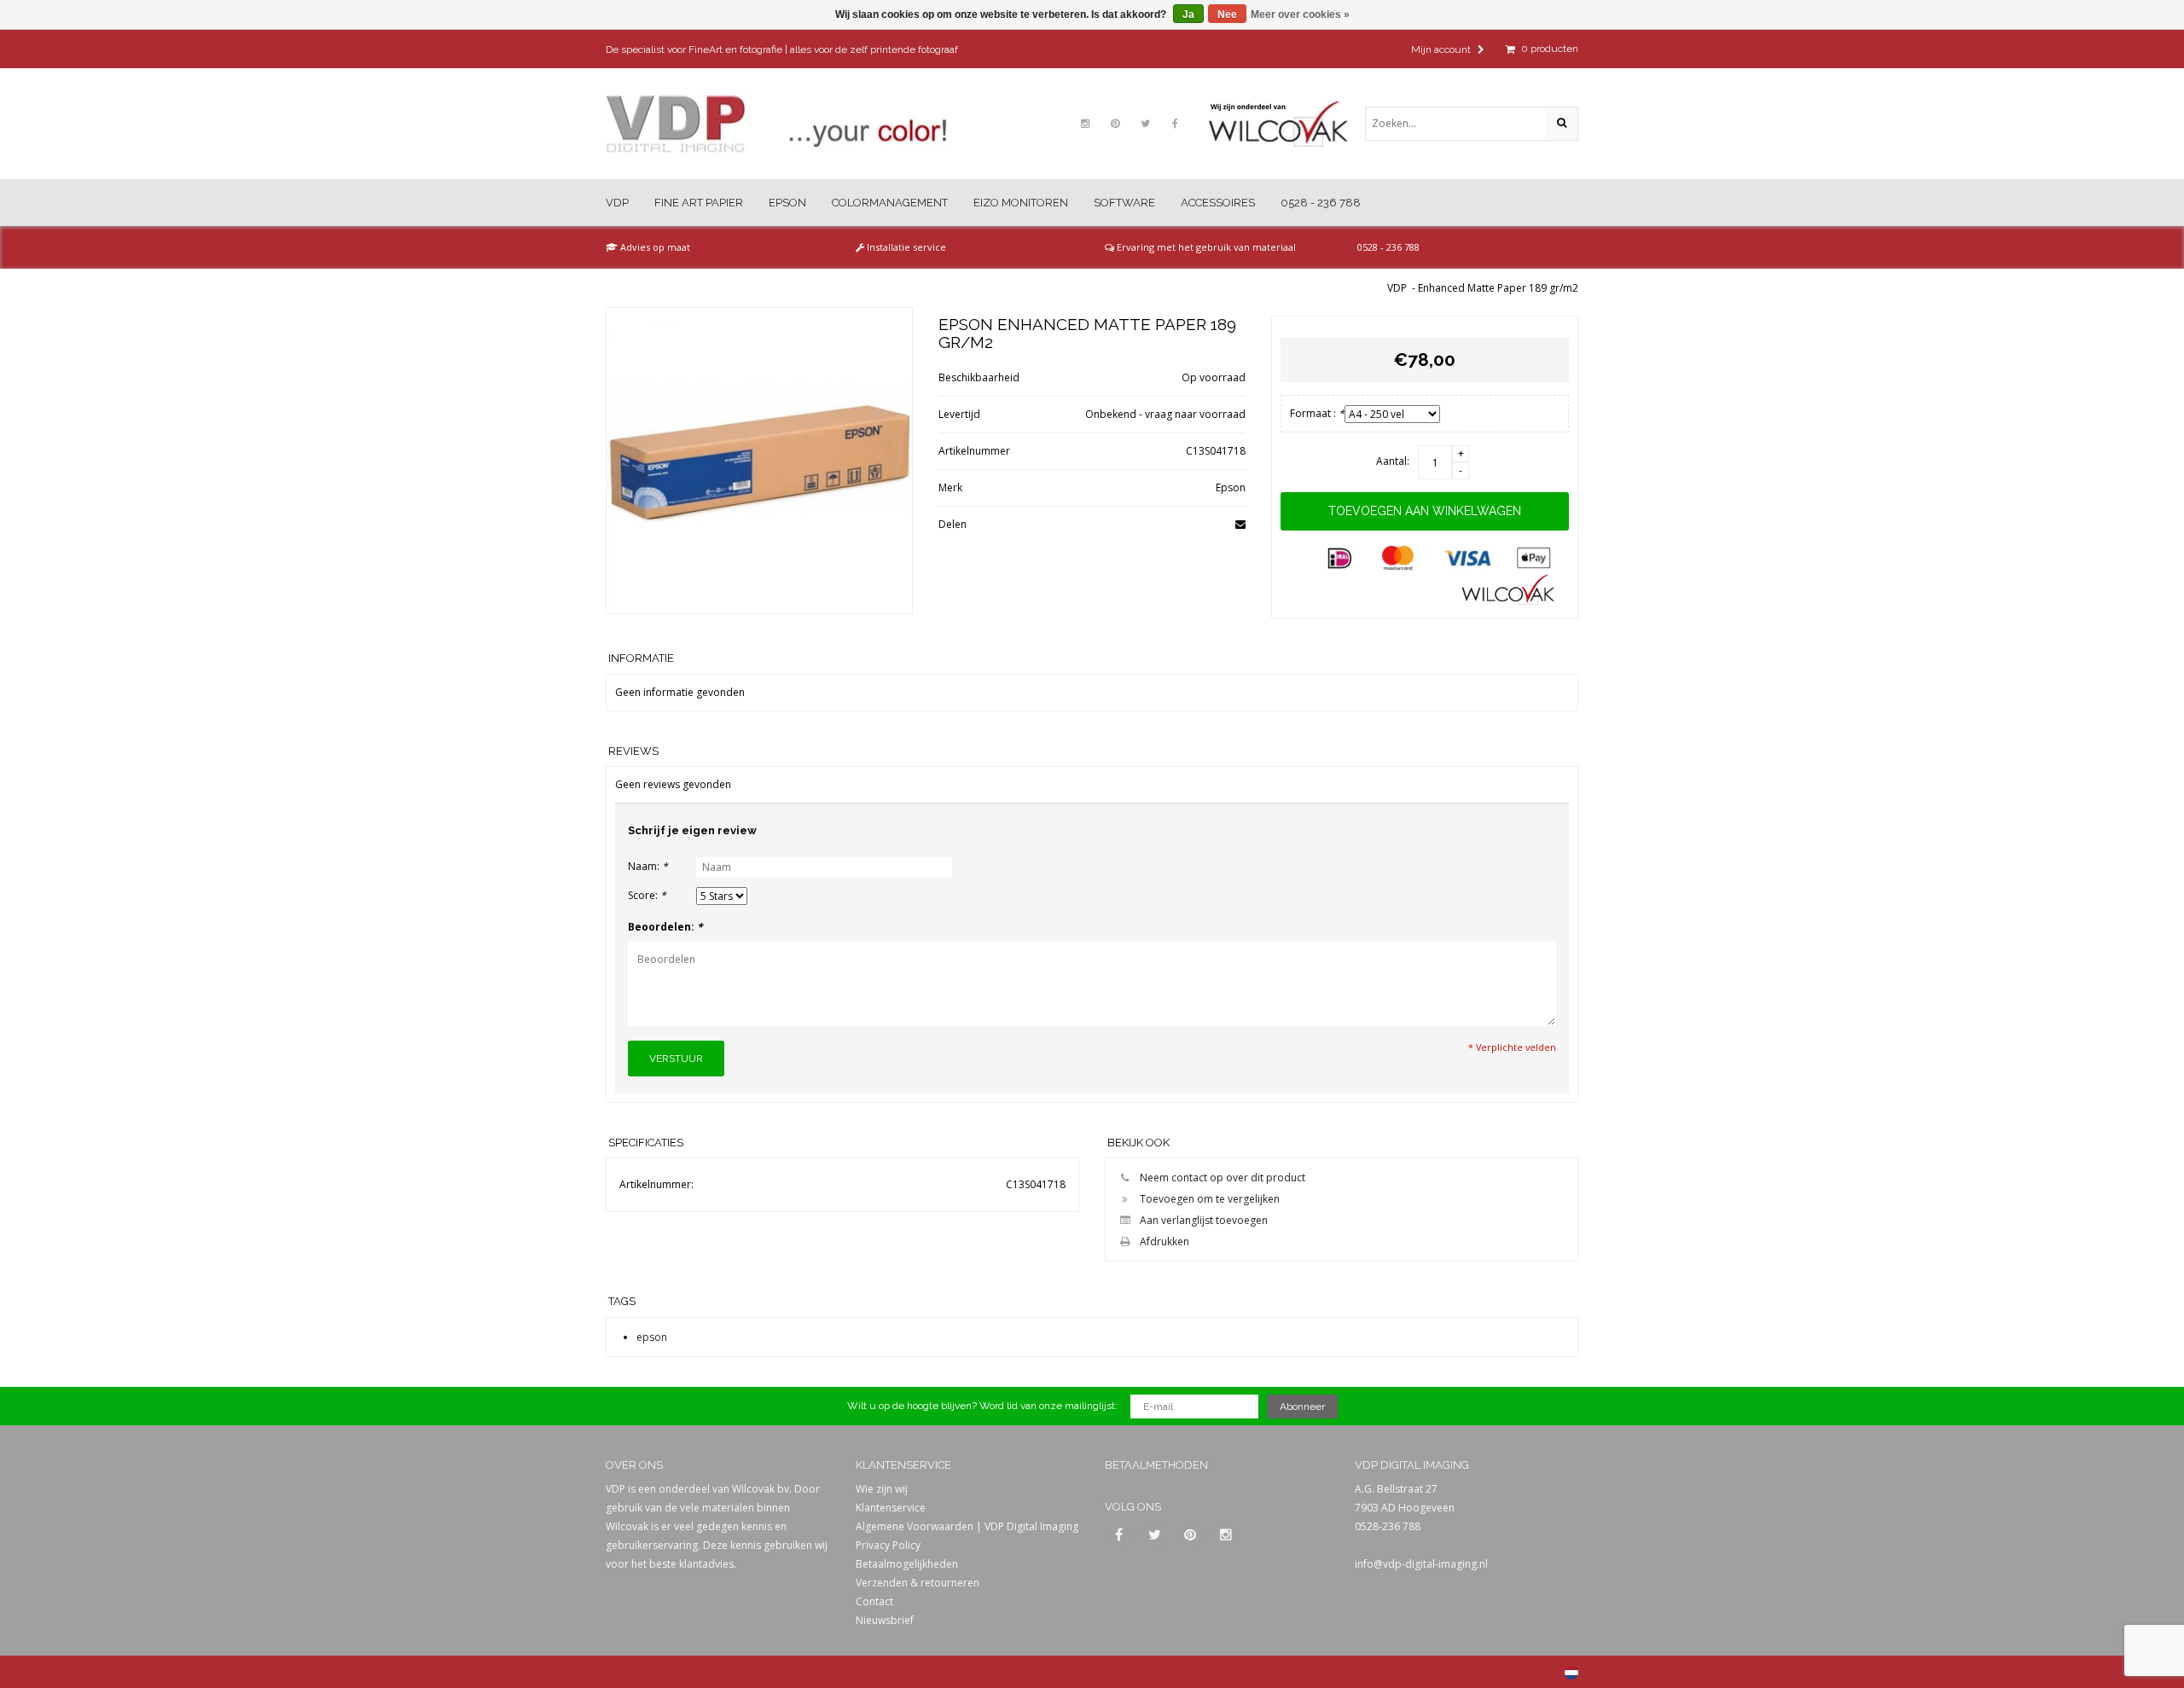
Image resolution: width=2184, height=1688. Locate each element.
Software (1124, 203)
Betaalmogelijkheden (907, 1564)
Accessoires (1218, 203)
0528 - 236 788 (1321, 203)
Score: (647, 895)
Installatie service (905, 247)
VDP (617, 203)
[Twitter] (1145, 124)
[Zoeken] (1561, 124)
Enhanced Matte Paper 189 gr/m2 (1498, 288)
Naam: (648, 866)
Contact (874, 1601)
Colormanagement (890, 203)
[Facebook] (1175, 124)
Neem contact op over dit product (1223, 1178)
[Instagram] (1085, 124)
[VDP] (776, 124)
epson (652, 1337)
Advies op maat (654, 247)
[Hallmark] (1287, 124)
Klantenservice (891, 1508)
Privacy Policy (888, 1545)
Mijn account (1442, 49)
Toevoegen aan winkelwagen (1425, 511)
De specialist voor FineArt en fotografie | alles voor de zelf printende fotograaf (782, 49)
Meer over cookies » (1300, 15)
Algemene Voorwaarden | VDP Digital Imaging (967, 1526)
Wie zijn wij (882, 1489)
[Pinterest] (1115, 124)
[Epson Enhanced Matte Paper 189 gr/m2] (759, 461)
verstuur (676, 1059)
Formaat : (1317, 413)
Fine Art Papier (699, 203)
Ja (1188, 15)
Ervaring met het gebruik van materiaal (1205, 247)
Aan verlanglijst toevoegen (1204, 1220)
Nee (1227, 15)
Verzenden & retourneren (918, 1583)
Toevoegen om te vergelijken (1210, 1199)
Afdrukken (1165, 1241)
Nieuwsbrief (885, 1620)
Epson (787, 203)
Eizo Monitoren (1021, 203)
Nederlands (1571, 1673)
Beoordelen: (665, 927)
